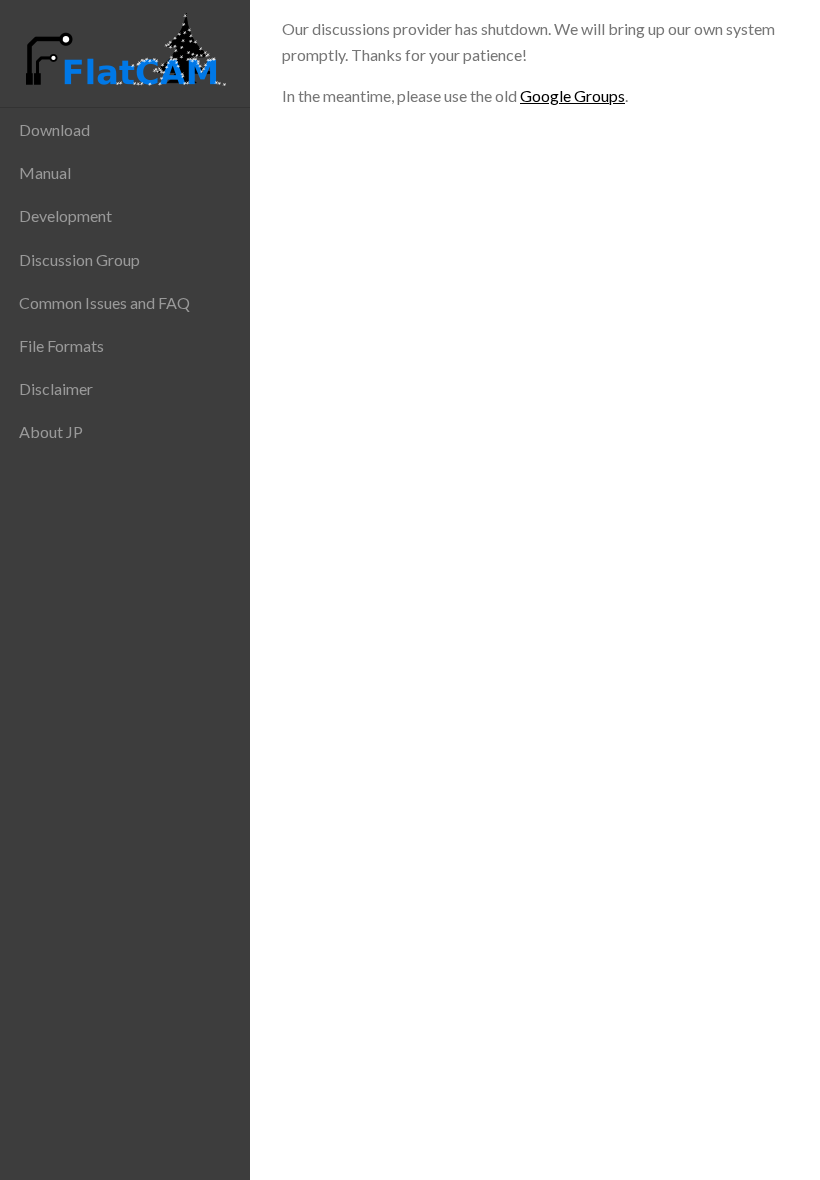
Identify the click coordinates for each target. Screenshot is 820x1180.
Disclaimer (56, 388)
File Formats (61, 345)
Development (65, 215)
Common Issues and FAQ (104, 302)
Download (54, 129)
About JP (51, 431)
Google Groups (572, 95)
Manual (45, 172)
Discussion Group (79, 259)
